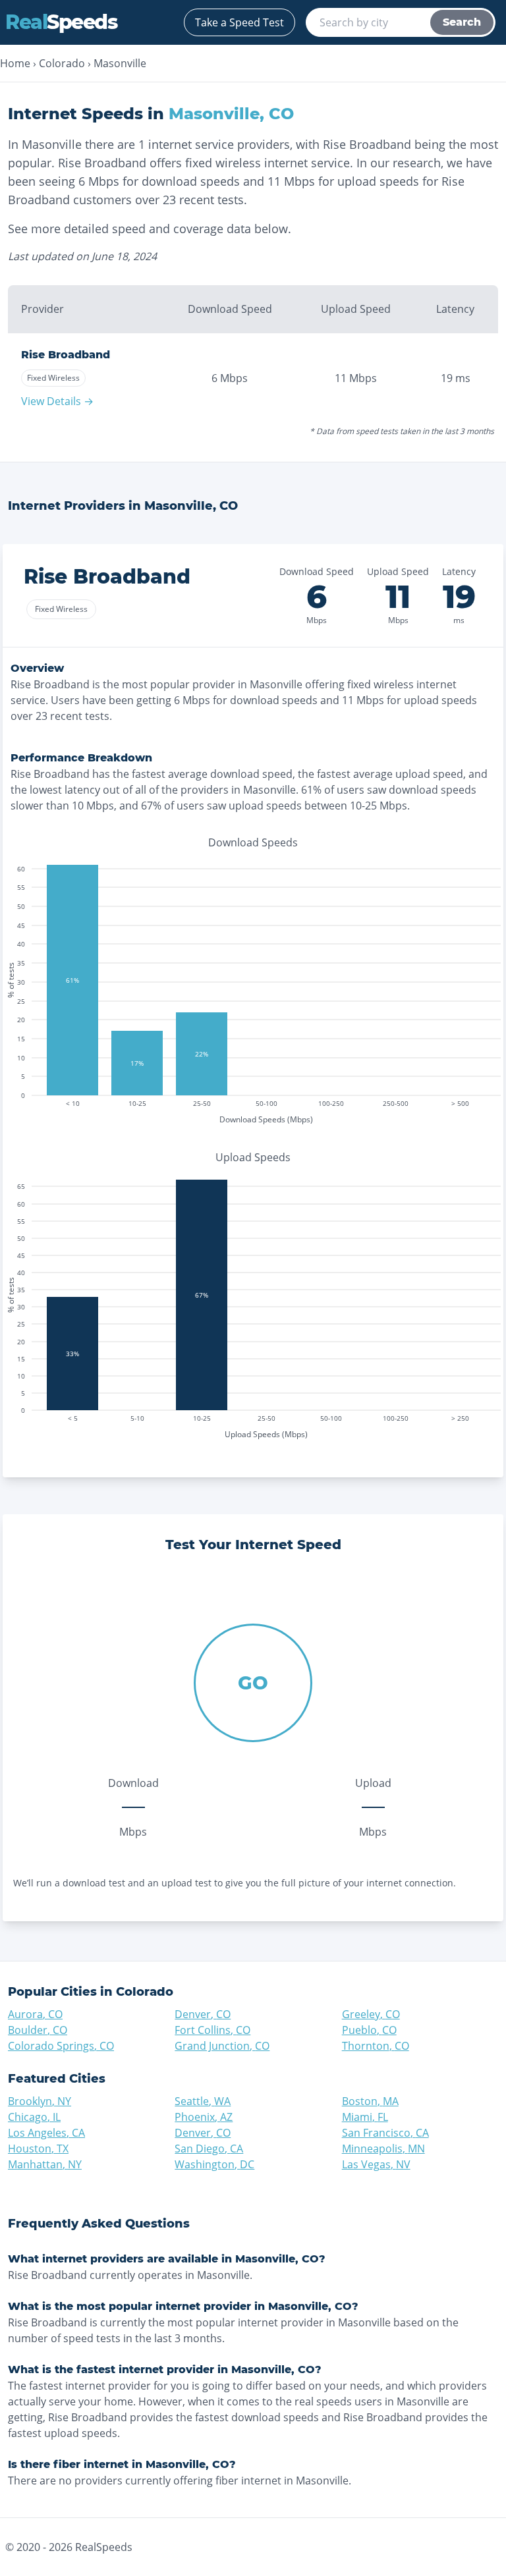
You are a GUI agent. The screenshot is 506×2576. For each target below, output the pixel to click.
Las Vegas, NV (376, 2164)
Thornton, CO (376, 2046)
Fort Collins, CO (212, 2030)
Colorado (62, 63)
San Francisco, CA (385, 2133)
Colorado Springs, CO (61, 2046)
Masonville (120, 63)
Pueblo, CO (369, 2030)
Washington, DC (214, 2164)
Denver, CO (203, 2014)
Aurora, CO (35, 2014)
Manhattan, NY (45, 2164)
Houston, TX (38, 2149)
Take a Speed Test (239, 22)
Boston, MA (370, 2101)
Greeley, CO (371, 2014)
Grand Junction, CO (222, 2046)
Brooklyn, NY (40, 2101)
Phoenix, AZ (204, 2117)
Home (15, 63)
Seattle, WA (203, 2101)
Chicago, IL (34, 2117)
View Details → (57, 401)
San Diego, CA (209, 2149)
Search (462, 22)
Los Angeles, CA (46, 2133)
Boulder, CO (38, 2030)
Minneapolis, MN (383, 2149)
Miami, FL (365, 2117)
